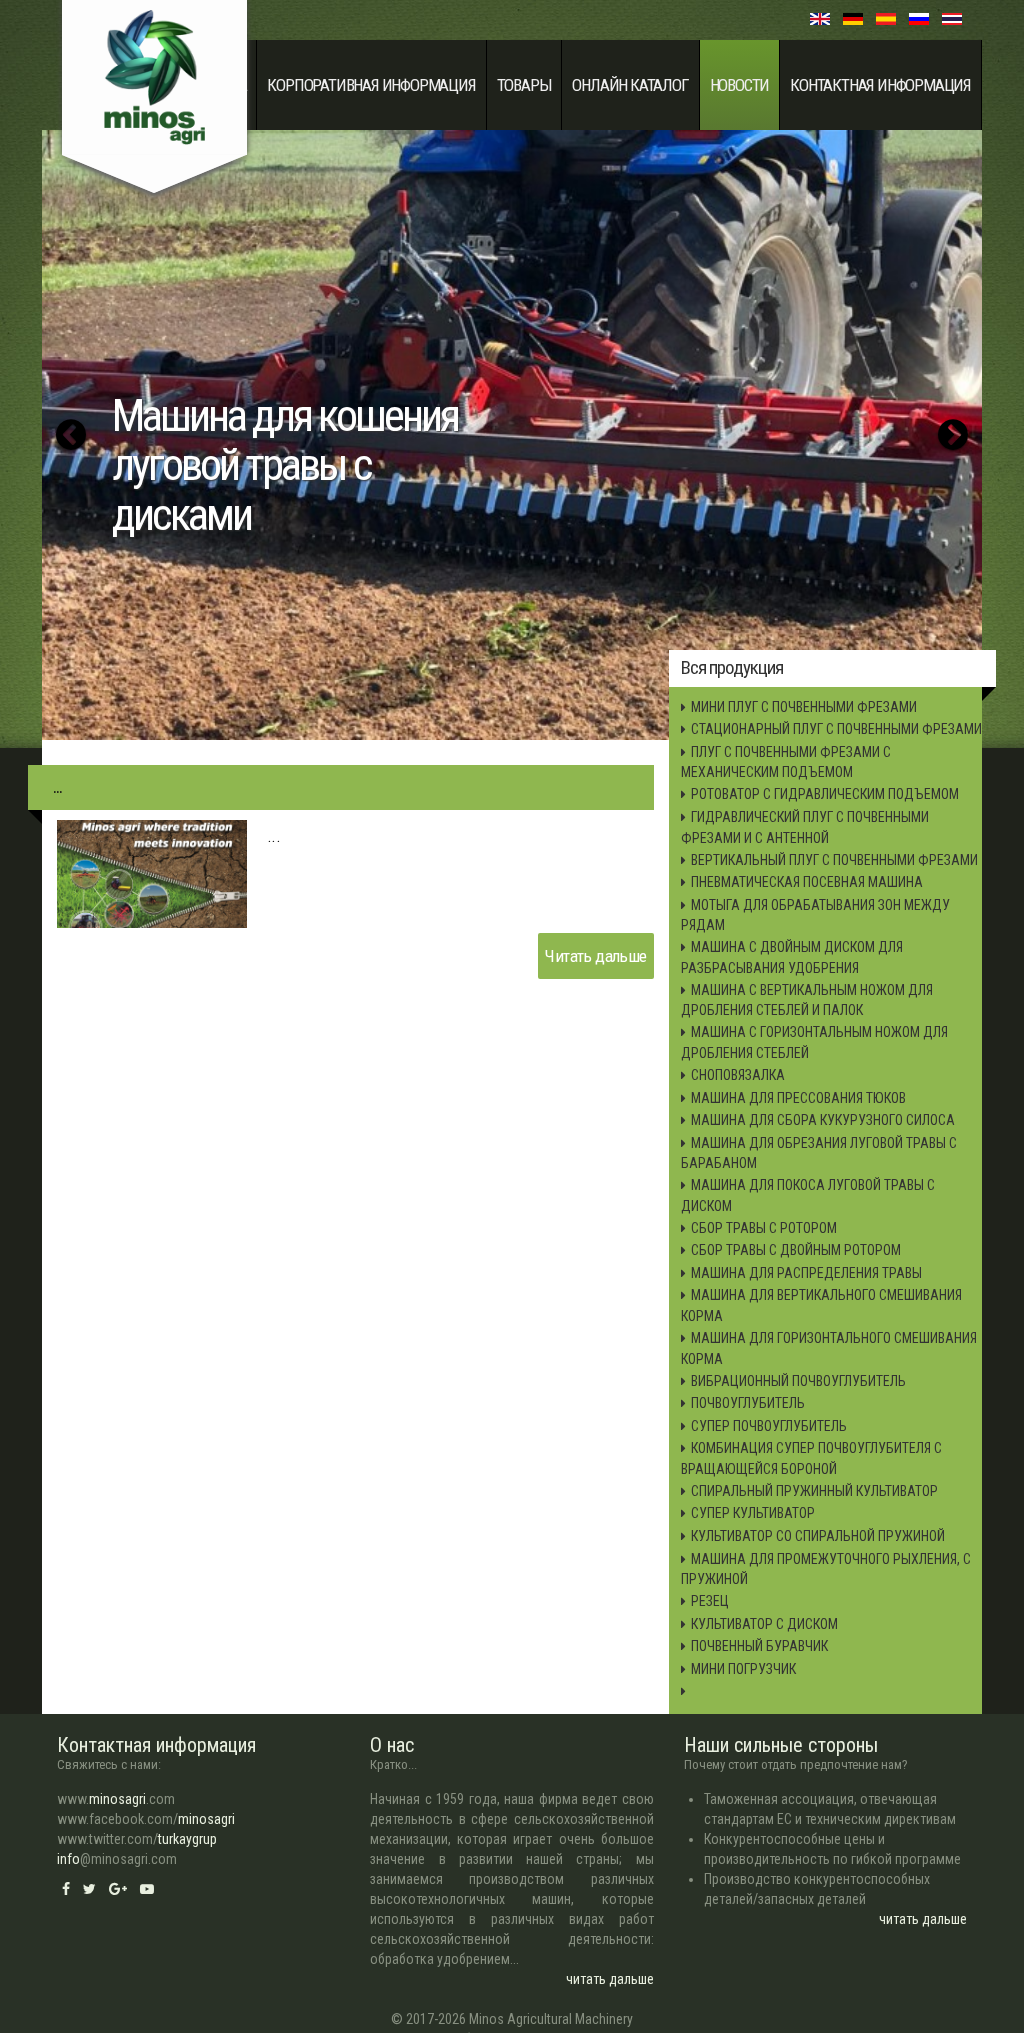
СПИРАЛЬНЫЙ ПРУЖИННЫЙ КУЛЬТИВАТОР (814, 1491)
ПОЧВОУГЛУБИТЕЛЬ (748, 1403)
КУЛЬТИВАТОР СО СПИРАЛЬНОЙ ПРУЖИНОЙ (818, 1536)
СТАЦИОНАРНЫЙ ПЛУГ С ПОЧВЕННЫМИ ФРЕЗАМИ (836, 729)
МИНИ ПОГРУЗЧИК (743, 1669)
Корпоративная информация (371, 85)
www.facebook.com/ (146, 1819)
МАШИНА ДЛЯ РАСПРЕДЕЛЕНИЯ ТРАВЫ (806, 1273)
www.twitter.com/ (137, 1839)
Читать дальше (595, 956)
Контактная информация (880, 85)
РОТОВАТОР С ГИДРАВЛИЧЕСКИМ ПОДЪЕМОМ (825, 794)
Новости (740, 85)
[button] (71, 435)
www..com (116, 1799)
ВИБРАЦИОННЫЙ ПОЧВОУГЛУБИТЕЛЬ (798, 1381)
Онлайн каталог (630, 85)
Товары (524, 85)
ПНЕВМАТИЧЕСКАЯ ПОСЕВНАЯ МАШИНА (807, 882)
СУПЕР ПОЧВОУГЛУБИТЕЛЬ (769, 1426)
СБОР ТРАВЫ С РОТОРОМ (764, 1228)
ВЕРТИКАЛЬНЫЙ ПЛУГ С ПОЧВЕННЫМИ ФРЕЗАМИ (834, 860)
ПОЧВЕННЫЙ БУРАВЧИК (759, 1646)
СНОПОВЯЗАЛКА (738, 1075)
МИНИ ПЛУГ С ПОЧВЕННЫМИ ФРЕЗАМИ (804, 707)
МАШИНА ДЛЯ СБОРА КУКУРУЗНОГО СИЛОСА (823, 1120)
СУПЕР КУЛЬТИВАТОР (753, 1513)
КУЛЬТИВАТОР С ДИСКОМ (764, 1624)
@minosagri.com (117, 1859)
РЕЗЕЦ (710, 1601)
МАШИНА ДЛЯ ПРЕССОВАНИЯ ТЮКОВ (798, 1098)
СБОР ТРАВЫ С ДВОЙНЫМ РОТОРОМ (796, 1250)
